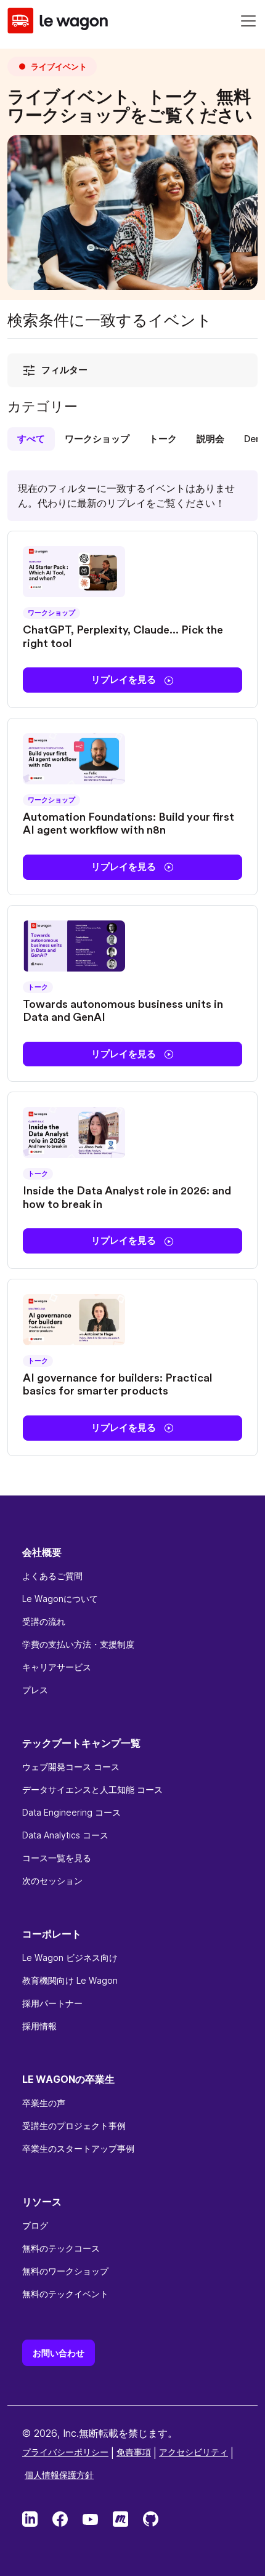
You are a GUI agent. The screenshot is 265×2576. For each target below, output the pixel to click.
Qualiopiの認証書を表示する (78, 2475)
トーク (163, 439)
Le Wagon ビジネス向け (70, 1958)
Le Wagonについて (60, 1599)
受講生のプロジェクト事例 (74, 2126)
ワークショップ (97, 439)
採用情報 (39, 2026)
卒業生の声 (44, 2103)
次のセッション (52, 1881)
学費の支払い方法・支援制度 (78, 1644)
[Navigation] (248, 21)
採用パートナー (52, 2003)
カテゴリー (43, 407)
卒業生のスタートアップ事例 (78, 2148)
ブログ (35, 2225)
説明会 (210, 439)
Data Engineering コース (71, 1812)
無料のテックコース (61, 2248)
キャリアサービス (57, 1667)
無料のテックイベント (65, 2294)
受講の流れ (44, 1621)
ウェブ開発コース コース (71, 1767)
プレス (35, 1690)
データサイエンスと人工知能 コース (92, 1789)
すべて (31, 439)
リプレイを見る (125, 679)
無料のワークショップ (65, 2271)
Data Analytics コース (65, 1835)
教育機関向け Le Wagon (70, 1980)
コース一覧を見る (57, 1858)
